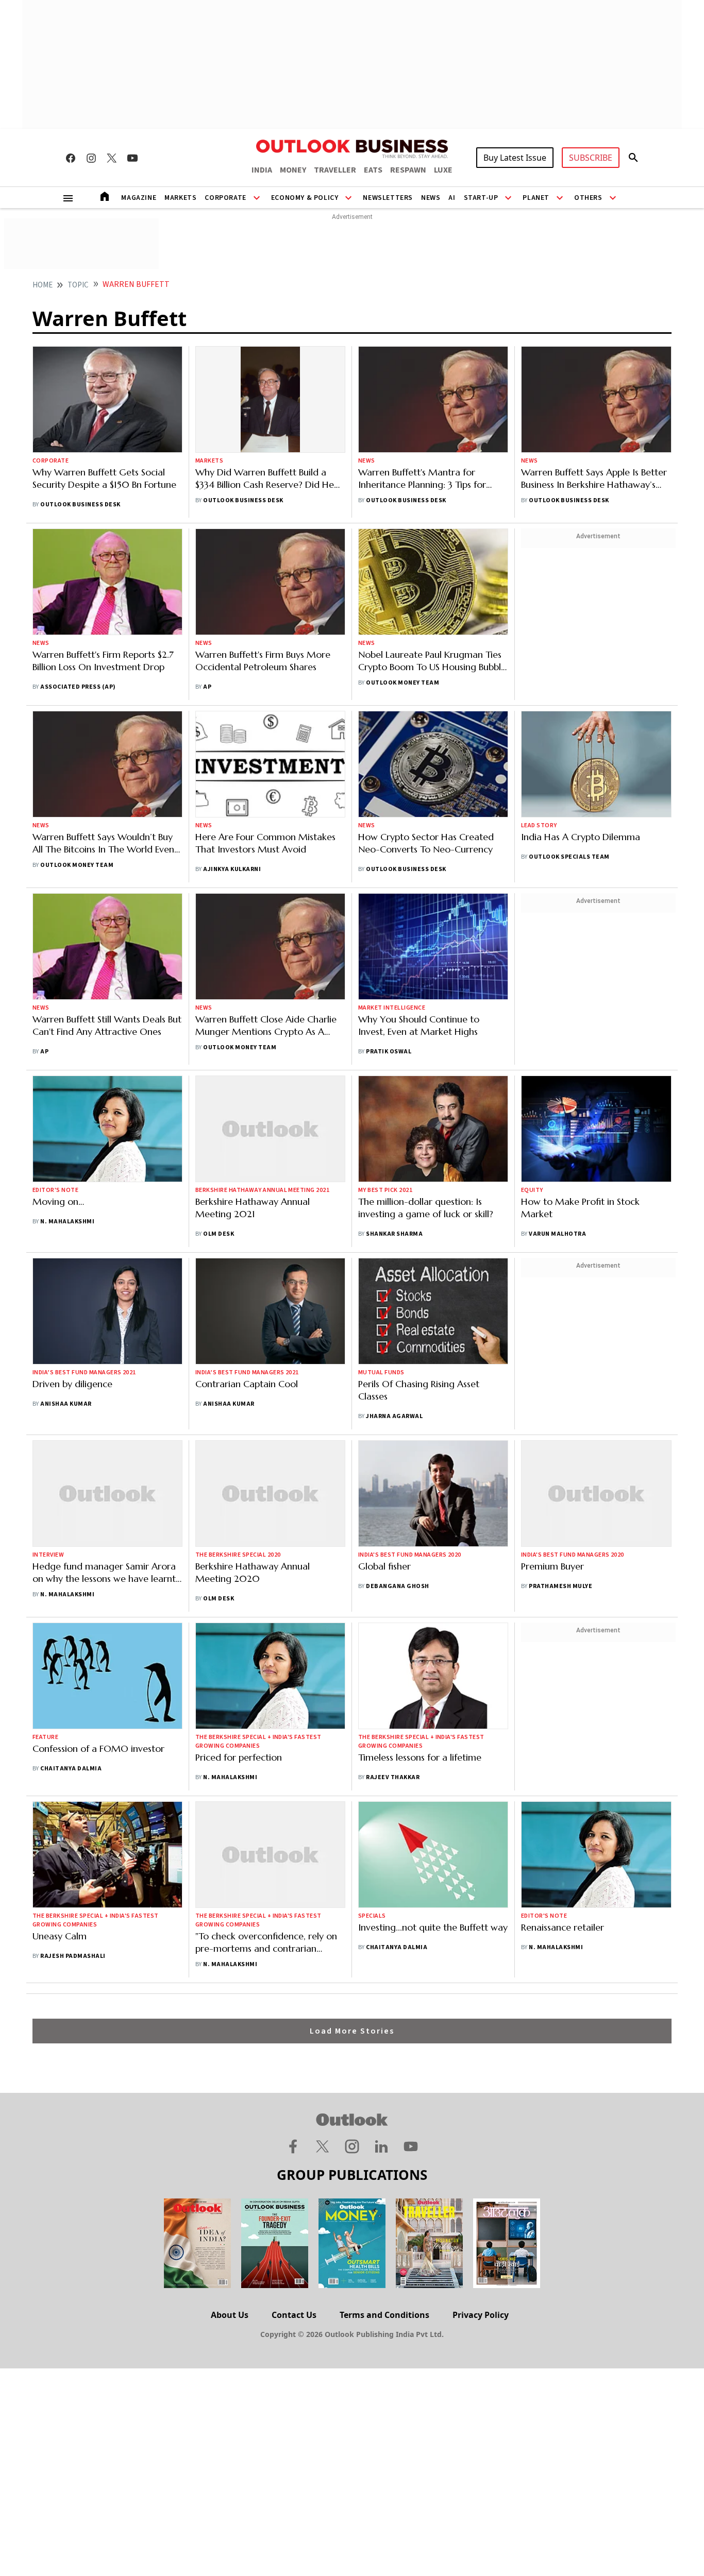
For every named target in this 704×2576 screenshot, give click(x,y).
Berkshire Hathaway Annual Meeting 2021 (262, 1190)
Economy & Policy (305, 198)
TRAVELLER (335, 170)
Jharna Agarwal (394, 1416)
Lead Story (539, 825)
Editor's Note (55, 1190)
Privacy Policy (481, 2315)
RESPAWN (408, 170)
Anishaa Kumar (66, 1404)
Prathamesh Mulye (560, 1586)
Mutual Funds (381, 1372)
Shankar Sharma (394, 1234)
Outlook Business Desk (80, 505)
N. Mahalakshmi (67, 1222)
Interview (48, 1555)
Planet (536, 198)
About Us (230, 2315)
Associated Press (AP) (78, 687)
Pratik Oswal (389, 1052)
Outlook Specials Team (569, 857)
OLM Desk (219, 1234)
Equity (532, 1190)
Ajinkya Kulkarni (232, 869)
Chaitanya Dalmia (71, 1769)
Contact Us (294, 2315)
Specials (372, 1916)
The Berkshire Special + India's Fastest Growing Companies (258, 1742)
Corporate (225, 198)
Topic (78, 285)
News (431, 198)
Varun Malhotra (557, 1234)
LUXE (443, 170)
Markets (180, 198)
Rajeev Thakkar (393, 1777)
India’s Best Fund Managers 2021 (84, 1372)
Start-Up (481, 198)
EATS (373, 170)
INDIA (262, 170)
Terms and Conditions (384, 2315)
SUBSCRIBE (591, 158)
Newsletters (388, 198)
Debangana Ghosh (397, 1586)
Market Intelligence (392, 1008)
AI (452, 198)
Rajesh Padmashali (73, 1956)
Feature (45, 1737)
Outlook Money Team (403, 683)
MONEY (293, 170)
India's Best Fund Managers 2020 (410, 1555)
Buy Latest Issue (515, 158)
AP (207, 687)
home (43, 285)
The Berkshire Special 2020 (238, 1555)
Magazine (139, 198)
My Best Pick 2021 (385, 1190)
